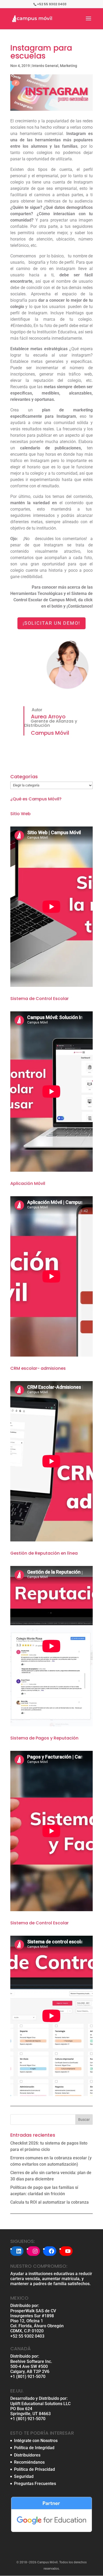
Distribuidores (27, 2455)
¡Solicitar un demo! (51, 623)
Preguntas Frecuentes (35, 2484)
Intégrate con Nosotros (36, 2441)
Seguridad (24, 2476)
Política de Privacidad (34, 2469)
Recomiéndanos (29, 2462)
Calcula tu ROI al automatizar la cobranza (50, 2202)
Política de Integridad (34, 2448)
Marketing (69, 66)
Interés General (45, 66)
